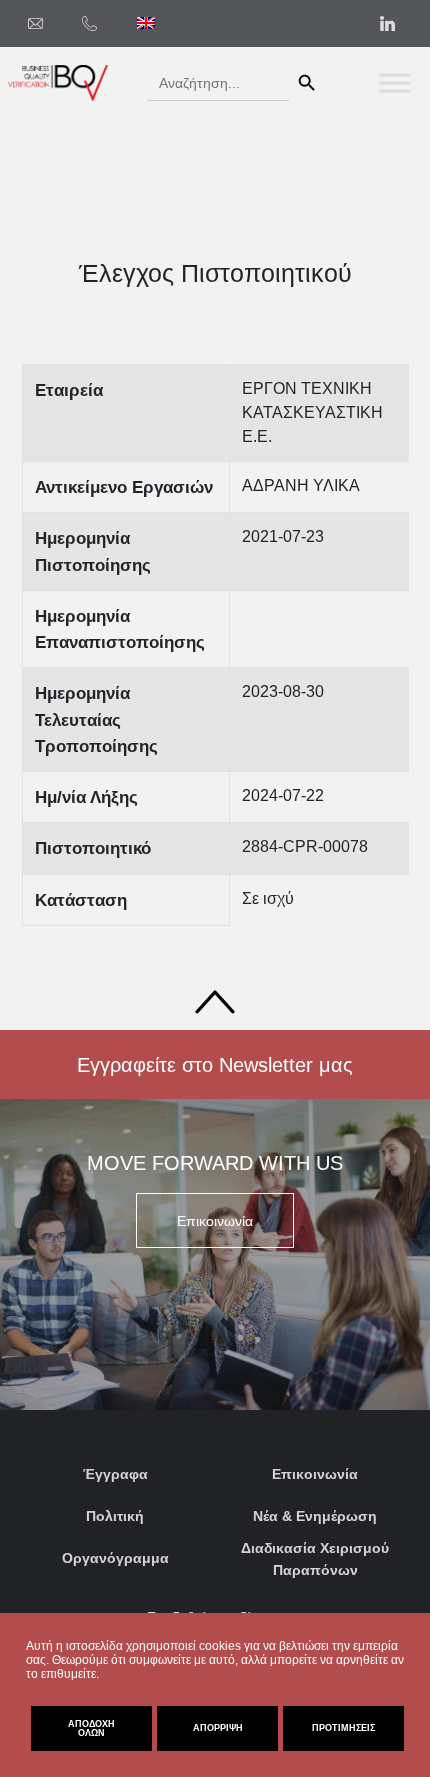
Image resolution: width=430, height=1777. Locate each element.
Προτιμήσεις (343, 1728)
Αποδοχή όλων (91, 1728)
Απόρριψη (218, 1728)
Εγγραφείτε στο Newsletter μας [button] (215, 1065)
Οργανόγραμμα (115, 1558)
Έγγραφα (115, 1474)
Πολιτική (115, 1516)
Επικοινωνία (315, 1474)
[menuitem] (146, 23)
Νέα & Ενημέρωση (315, 1516)
